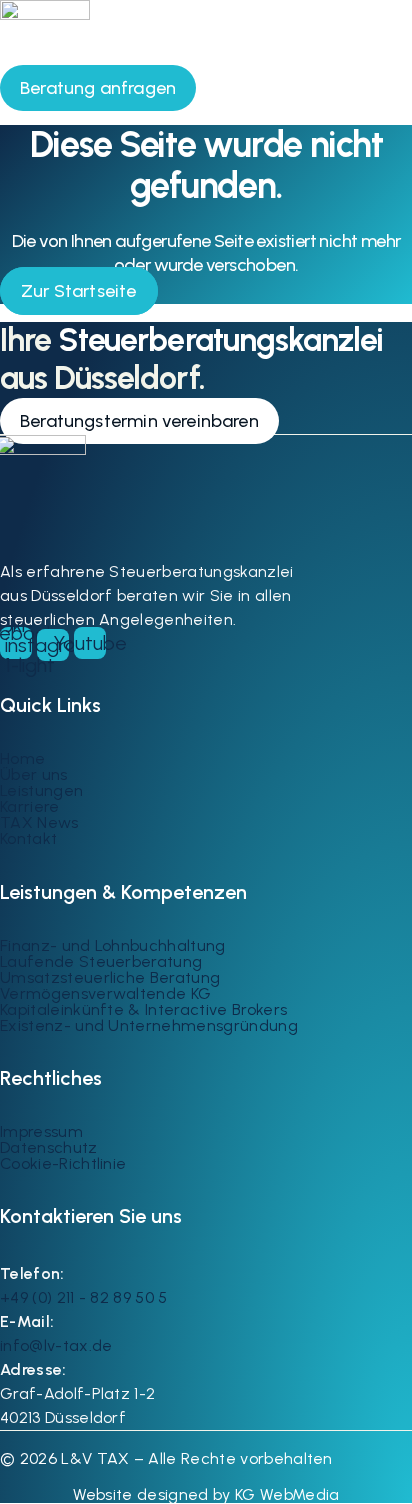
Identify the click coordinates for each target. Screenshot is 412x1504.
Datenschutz (49, 1147)
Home (22, 758)
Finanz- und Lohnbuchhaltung (113, 945)
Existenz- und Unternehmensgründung (149, 1025)
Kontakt (28, 838)
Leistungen (41, 790)
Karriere (30, 806)
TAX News (39, 822)
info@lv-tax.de (56, 1345)
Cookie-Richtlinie (63, 1163)
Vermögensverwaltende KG (105, 993)
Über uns (34, 774)
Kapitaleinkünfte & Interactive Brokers (143, 1009)
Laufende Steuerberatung (101, 961)
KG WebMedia (285, 1494)
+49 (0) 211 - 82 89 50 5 (84, 1297)
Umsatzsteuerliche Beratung (110, 977)
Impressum (41, 1131)
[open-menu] (387, 81)
